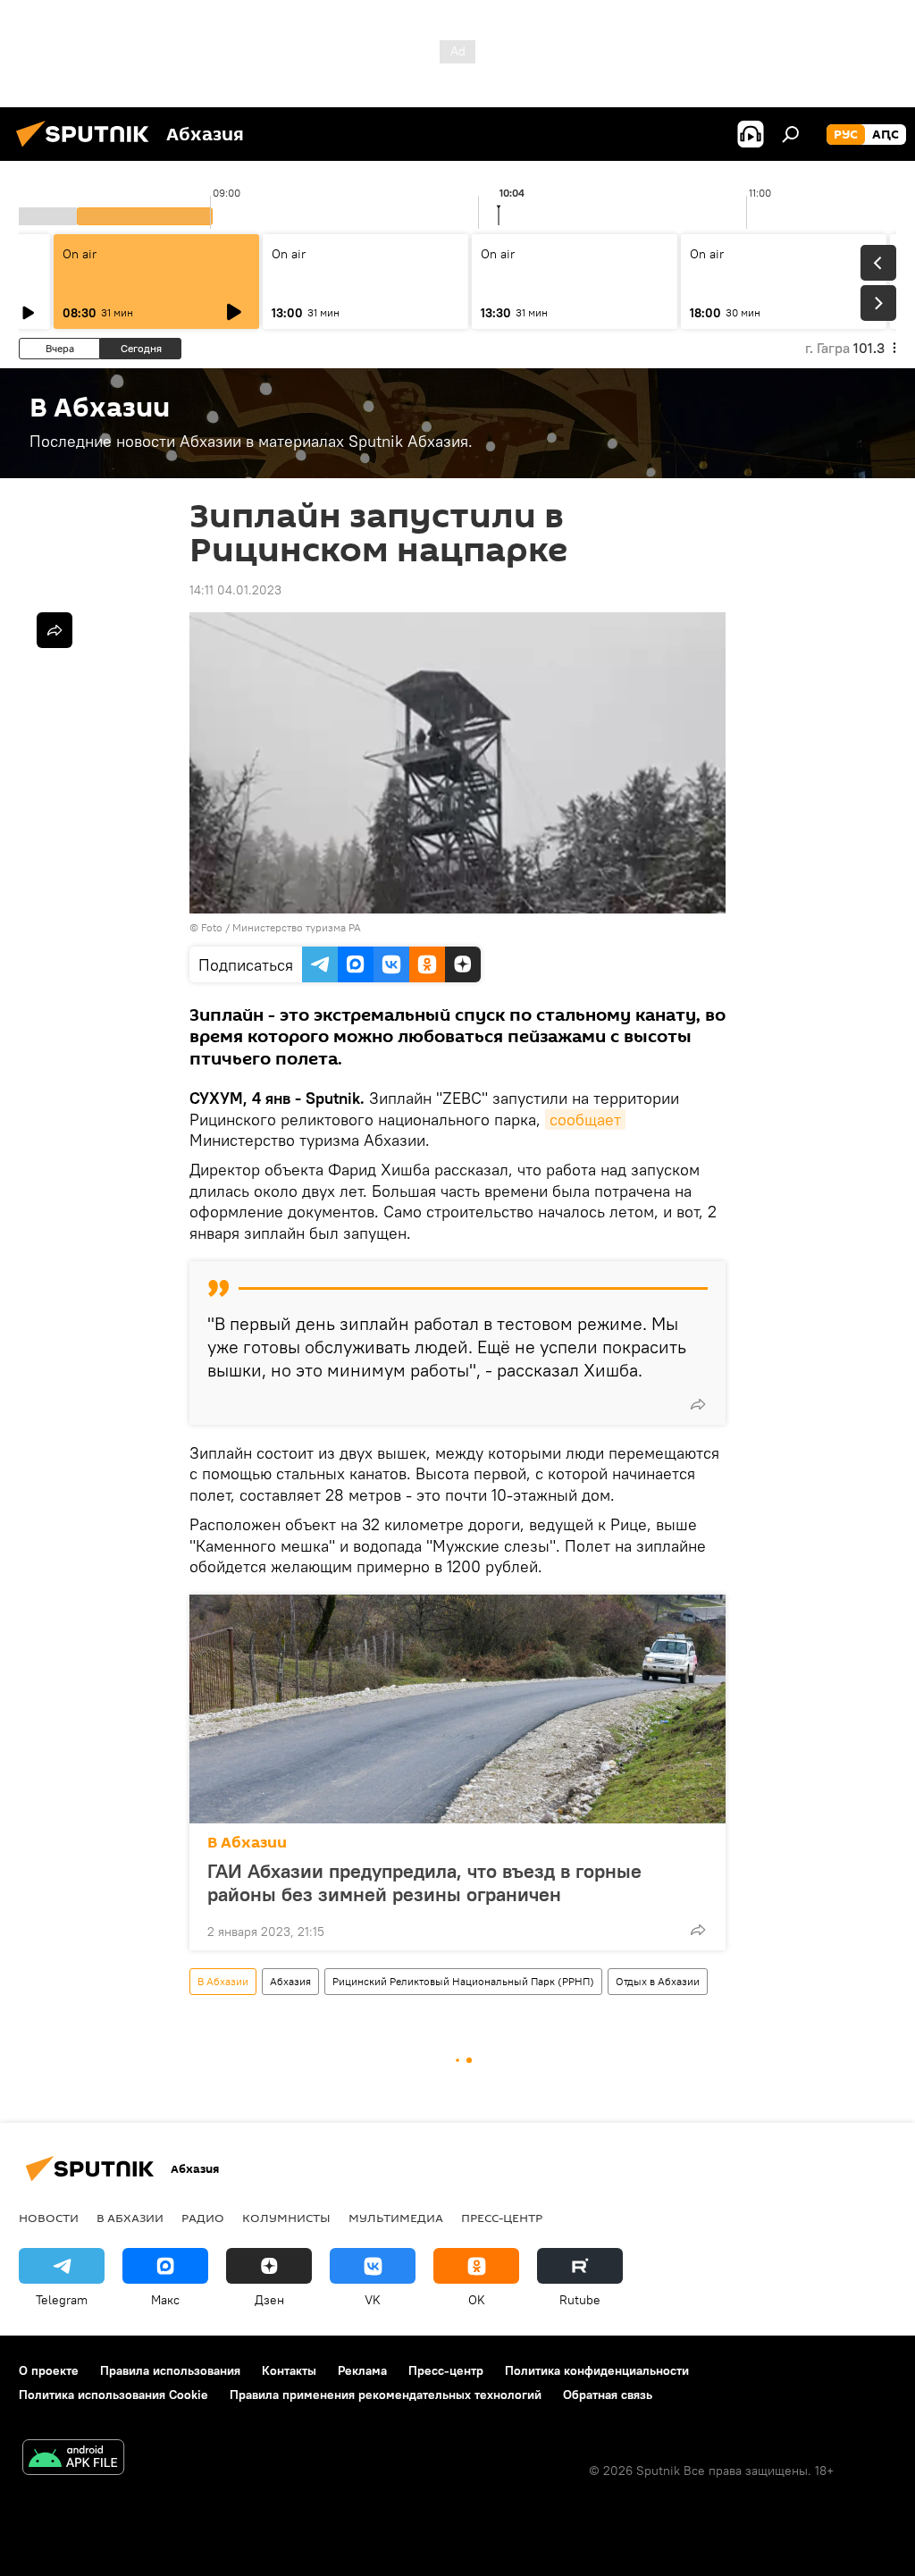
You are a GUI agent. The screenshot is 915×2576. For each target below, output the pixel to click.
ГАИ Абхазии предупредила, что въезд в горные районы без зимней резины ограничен (424, 1882)
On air (80, 254)
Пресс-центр (502, 2218)
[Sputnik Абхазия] (88, 149)
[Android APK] (73, 2459)
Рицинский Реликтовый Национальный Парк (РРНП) (463, 1981)
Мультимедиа (396, 2218)
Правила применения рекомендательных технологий (386, 2395)
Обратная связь (608, 2395)
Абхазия (290, 1981)
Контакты (289, 2370)
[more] (698, 1404)
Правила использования (170, 2370)
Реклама (362, 2370)
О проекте (49, 2370)
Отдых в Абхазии (658, 1981)
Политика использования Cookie (113, 2395)
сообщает (585, 1120)
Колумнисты (286, 2218)
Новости (49, 2218)
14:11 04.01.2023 (235, 590)
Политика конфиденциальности (597, 2370)
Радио (203, 2218)
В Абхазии (247, 1843)
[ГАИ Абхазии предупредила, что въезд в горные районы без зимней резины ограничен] (457, 1709)
